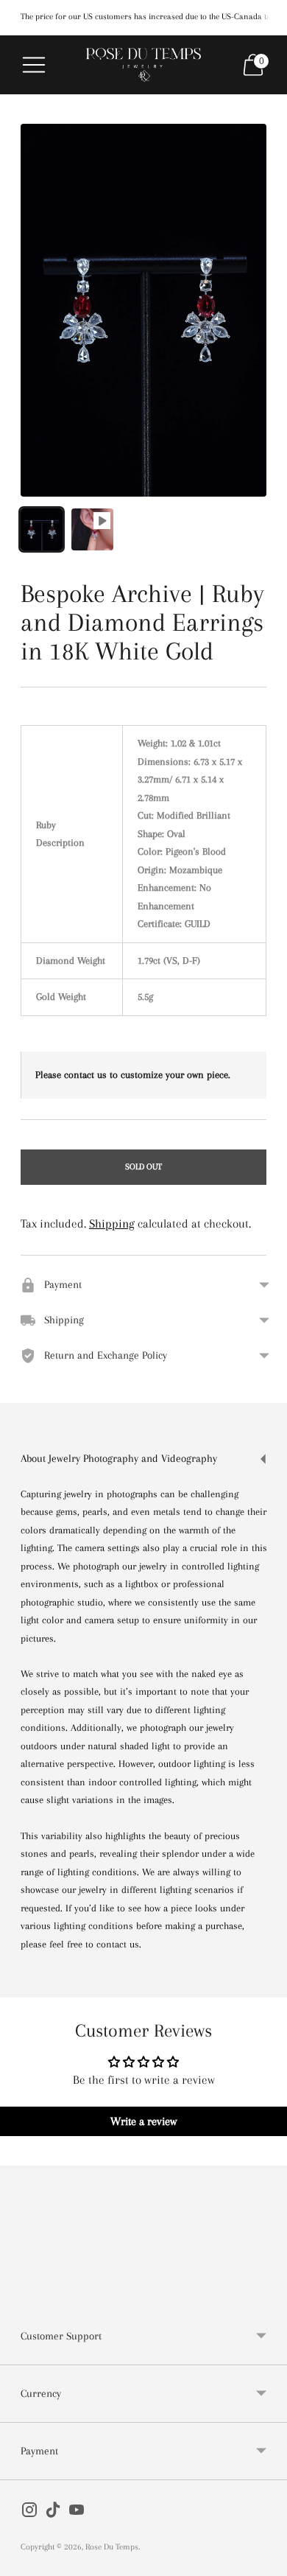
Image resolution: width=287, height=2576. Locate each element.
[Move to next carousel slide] (266, 2296)
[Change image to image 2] (92, 529)
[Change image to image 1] (42, 529)
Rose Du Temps (112, 2547)
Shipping (112, 1224)
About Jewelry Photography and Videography (119, 1458)
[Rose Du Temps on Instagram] (29, 2513)
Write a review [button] (143, 2121)
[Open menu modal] (34, 65)
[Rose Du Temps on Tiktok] (53, 2513)
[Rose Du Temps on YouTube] (77, 2513)
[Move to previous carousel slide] (21, 2296)
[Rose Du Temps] (143, 65)
